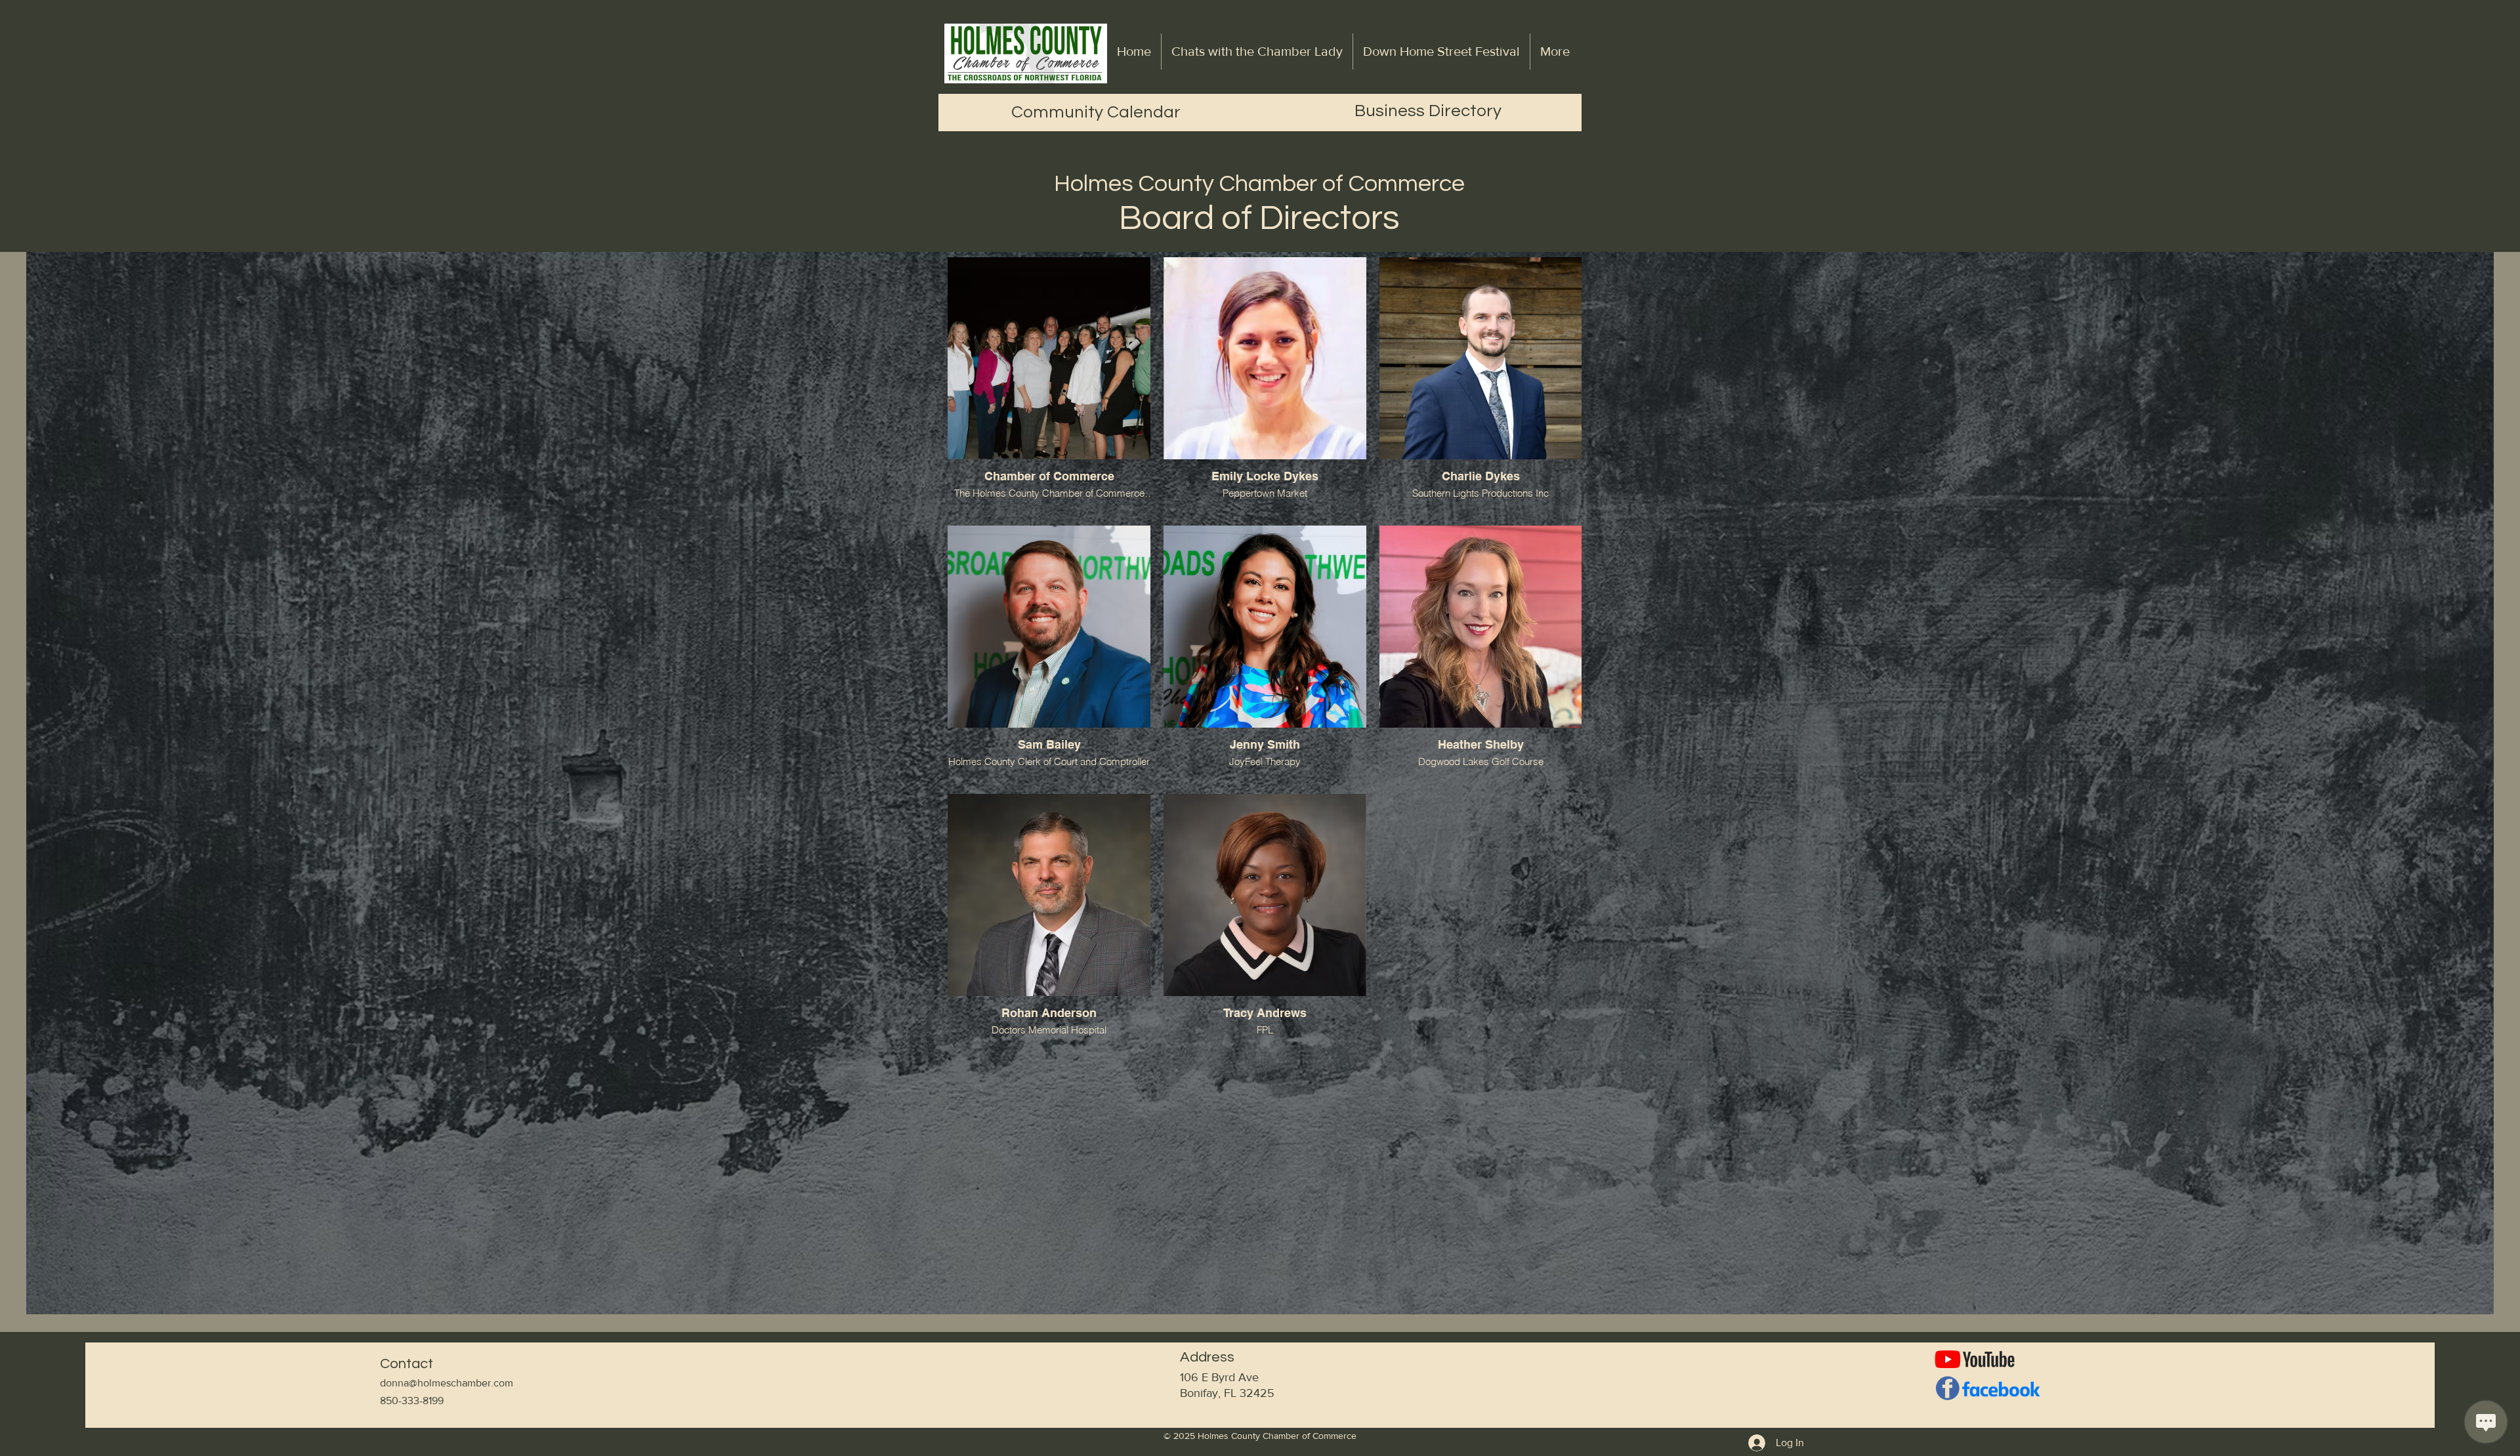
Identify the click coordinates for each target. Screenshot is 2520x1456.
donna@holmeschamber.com (447, 1383)
